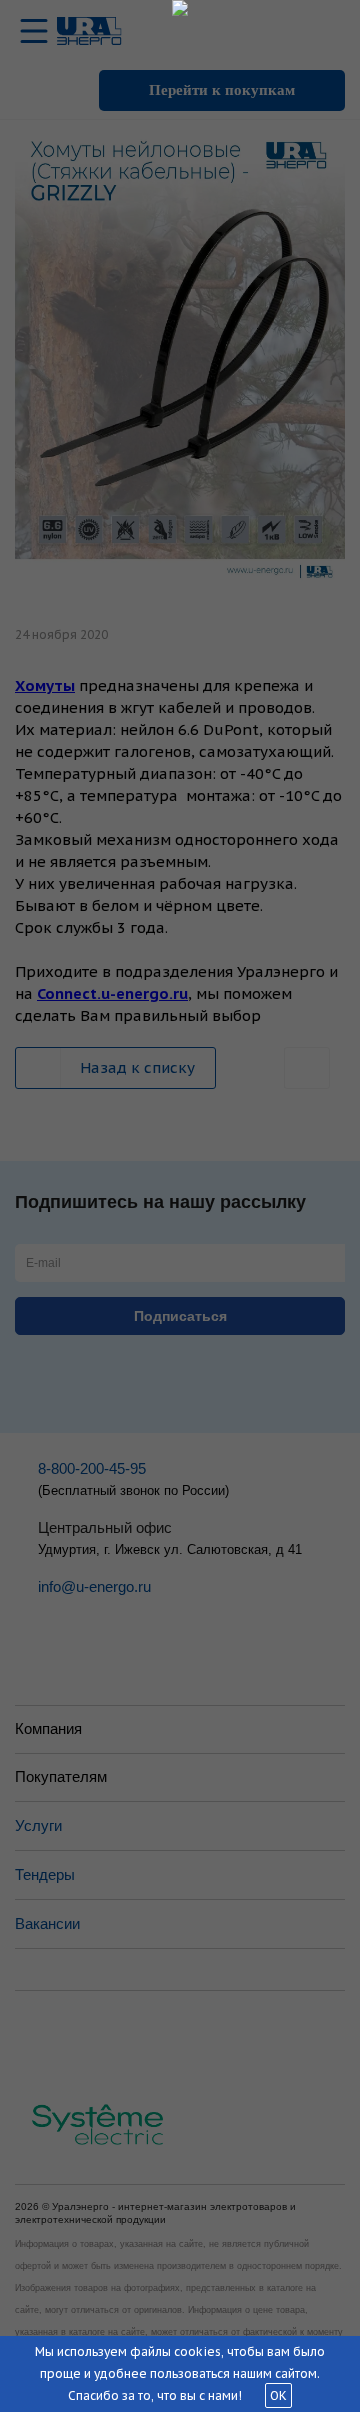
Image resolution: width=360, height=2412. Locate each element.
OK (278, 2395)
